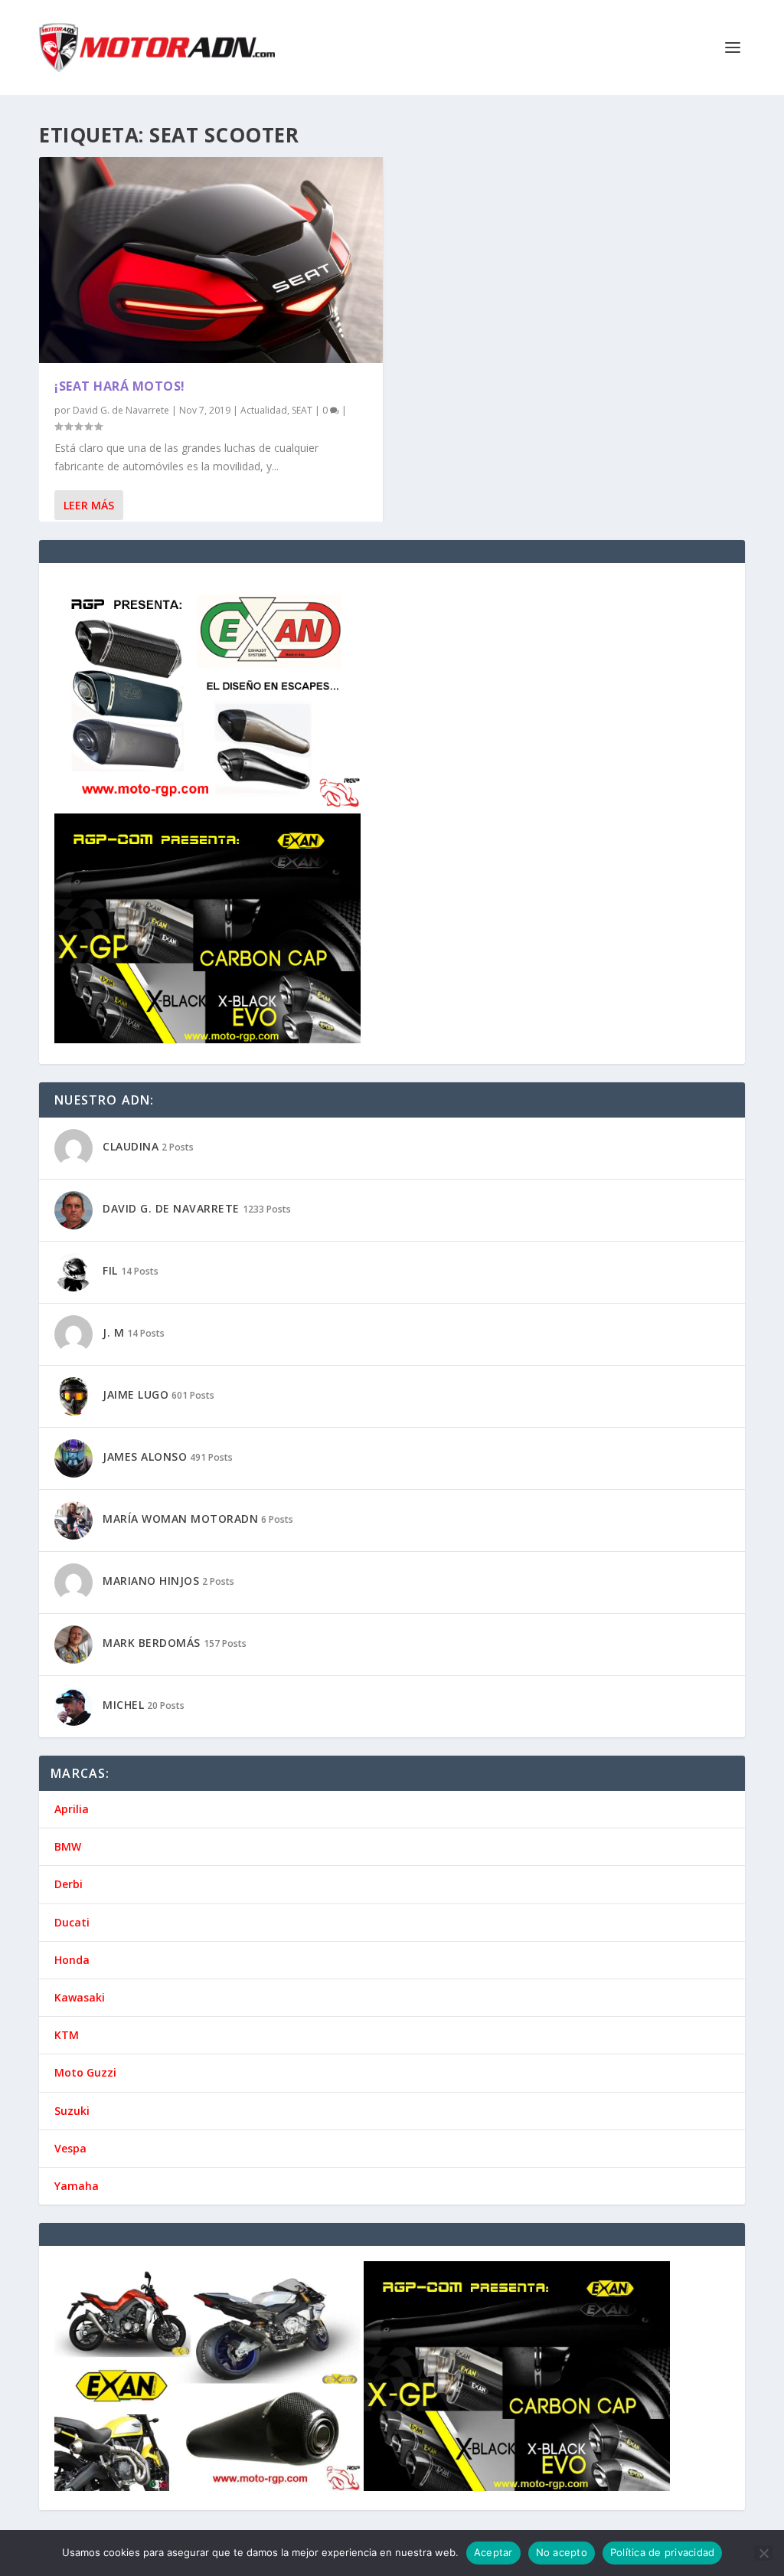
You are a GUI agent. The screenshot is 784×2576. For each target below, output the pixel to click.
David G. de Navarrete (121, 410)
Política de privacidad (663, 2552)
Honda (72, 1960)
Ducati (72, 1922)
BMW (68, 1846)
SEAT (302, 410)
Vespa (70, 2148)
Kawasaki (80, 1997)
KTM (67, 2035)
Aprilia (72, 1809)
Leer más (89, 505)
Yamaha (77, 2186)
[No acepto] (763, 2553)
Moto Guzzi (85, 2072)
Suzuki (72, 2111)
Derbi (69, 1884)
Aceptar (493, 2552)
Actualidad (264, 410)
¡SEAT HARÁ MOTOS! (120, 386)
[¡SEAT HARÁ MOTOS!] (211, 260)
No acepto (562, 2552)
